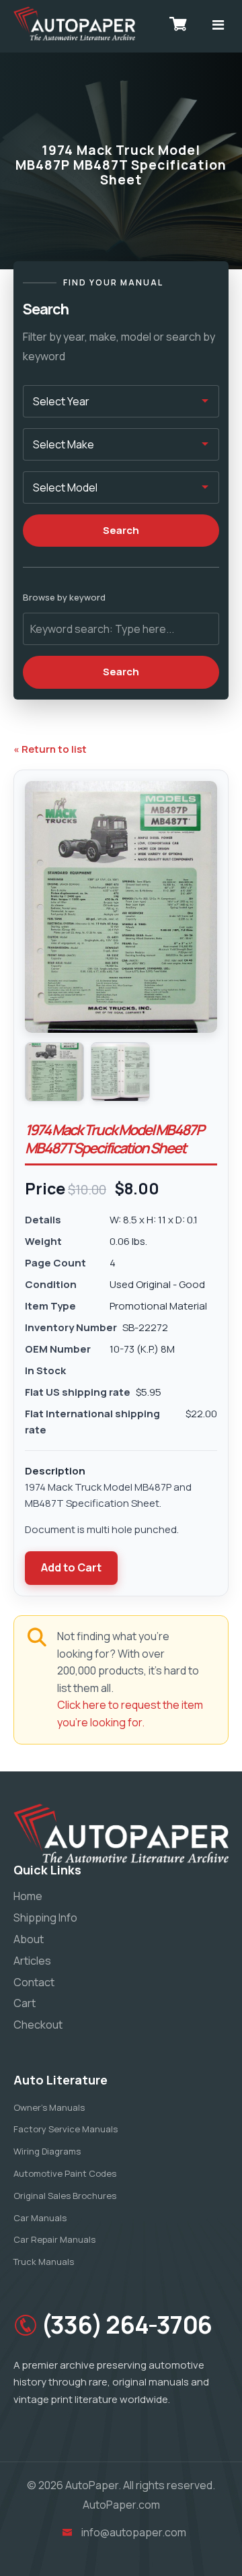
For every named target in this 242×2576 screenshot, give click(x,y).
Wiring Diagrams (47, 2151)
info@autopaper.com (134, 2532)
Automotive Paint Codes (65, 2173)
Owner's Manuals (49, 2107)
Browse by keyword (64, 597)
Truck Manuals (44, 2262)
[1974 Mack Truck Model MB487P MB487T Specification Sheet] (54, 1072)
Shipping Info (45, 1918)
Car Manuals (40, 2218)
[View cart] (178, 24)
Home (28, 1896)
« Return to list (50, 749)
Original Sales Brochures (65, 2196)
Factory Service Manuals (66, 2129)
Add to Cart (71, 1567)
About (29, 1939)
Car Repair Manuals (54, 2239)
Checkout (38, 2025)
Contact (34, 1982)
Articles (32, 1961)
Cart (25, 2003)
